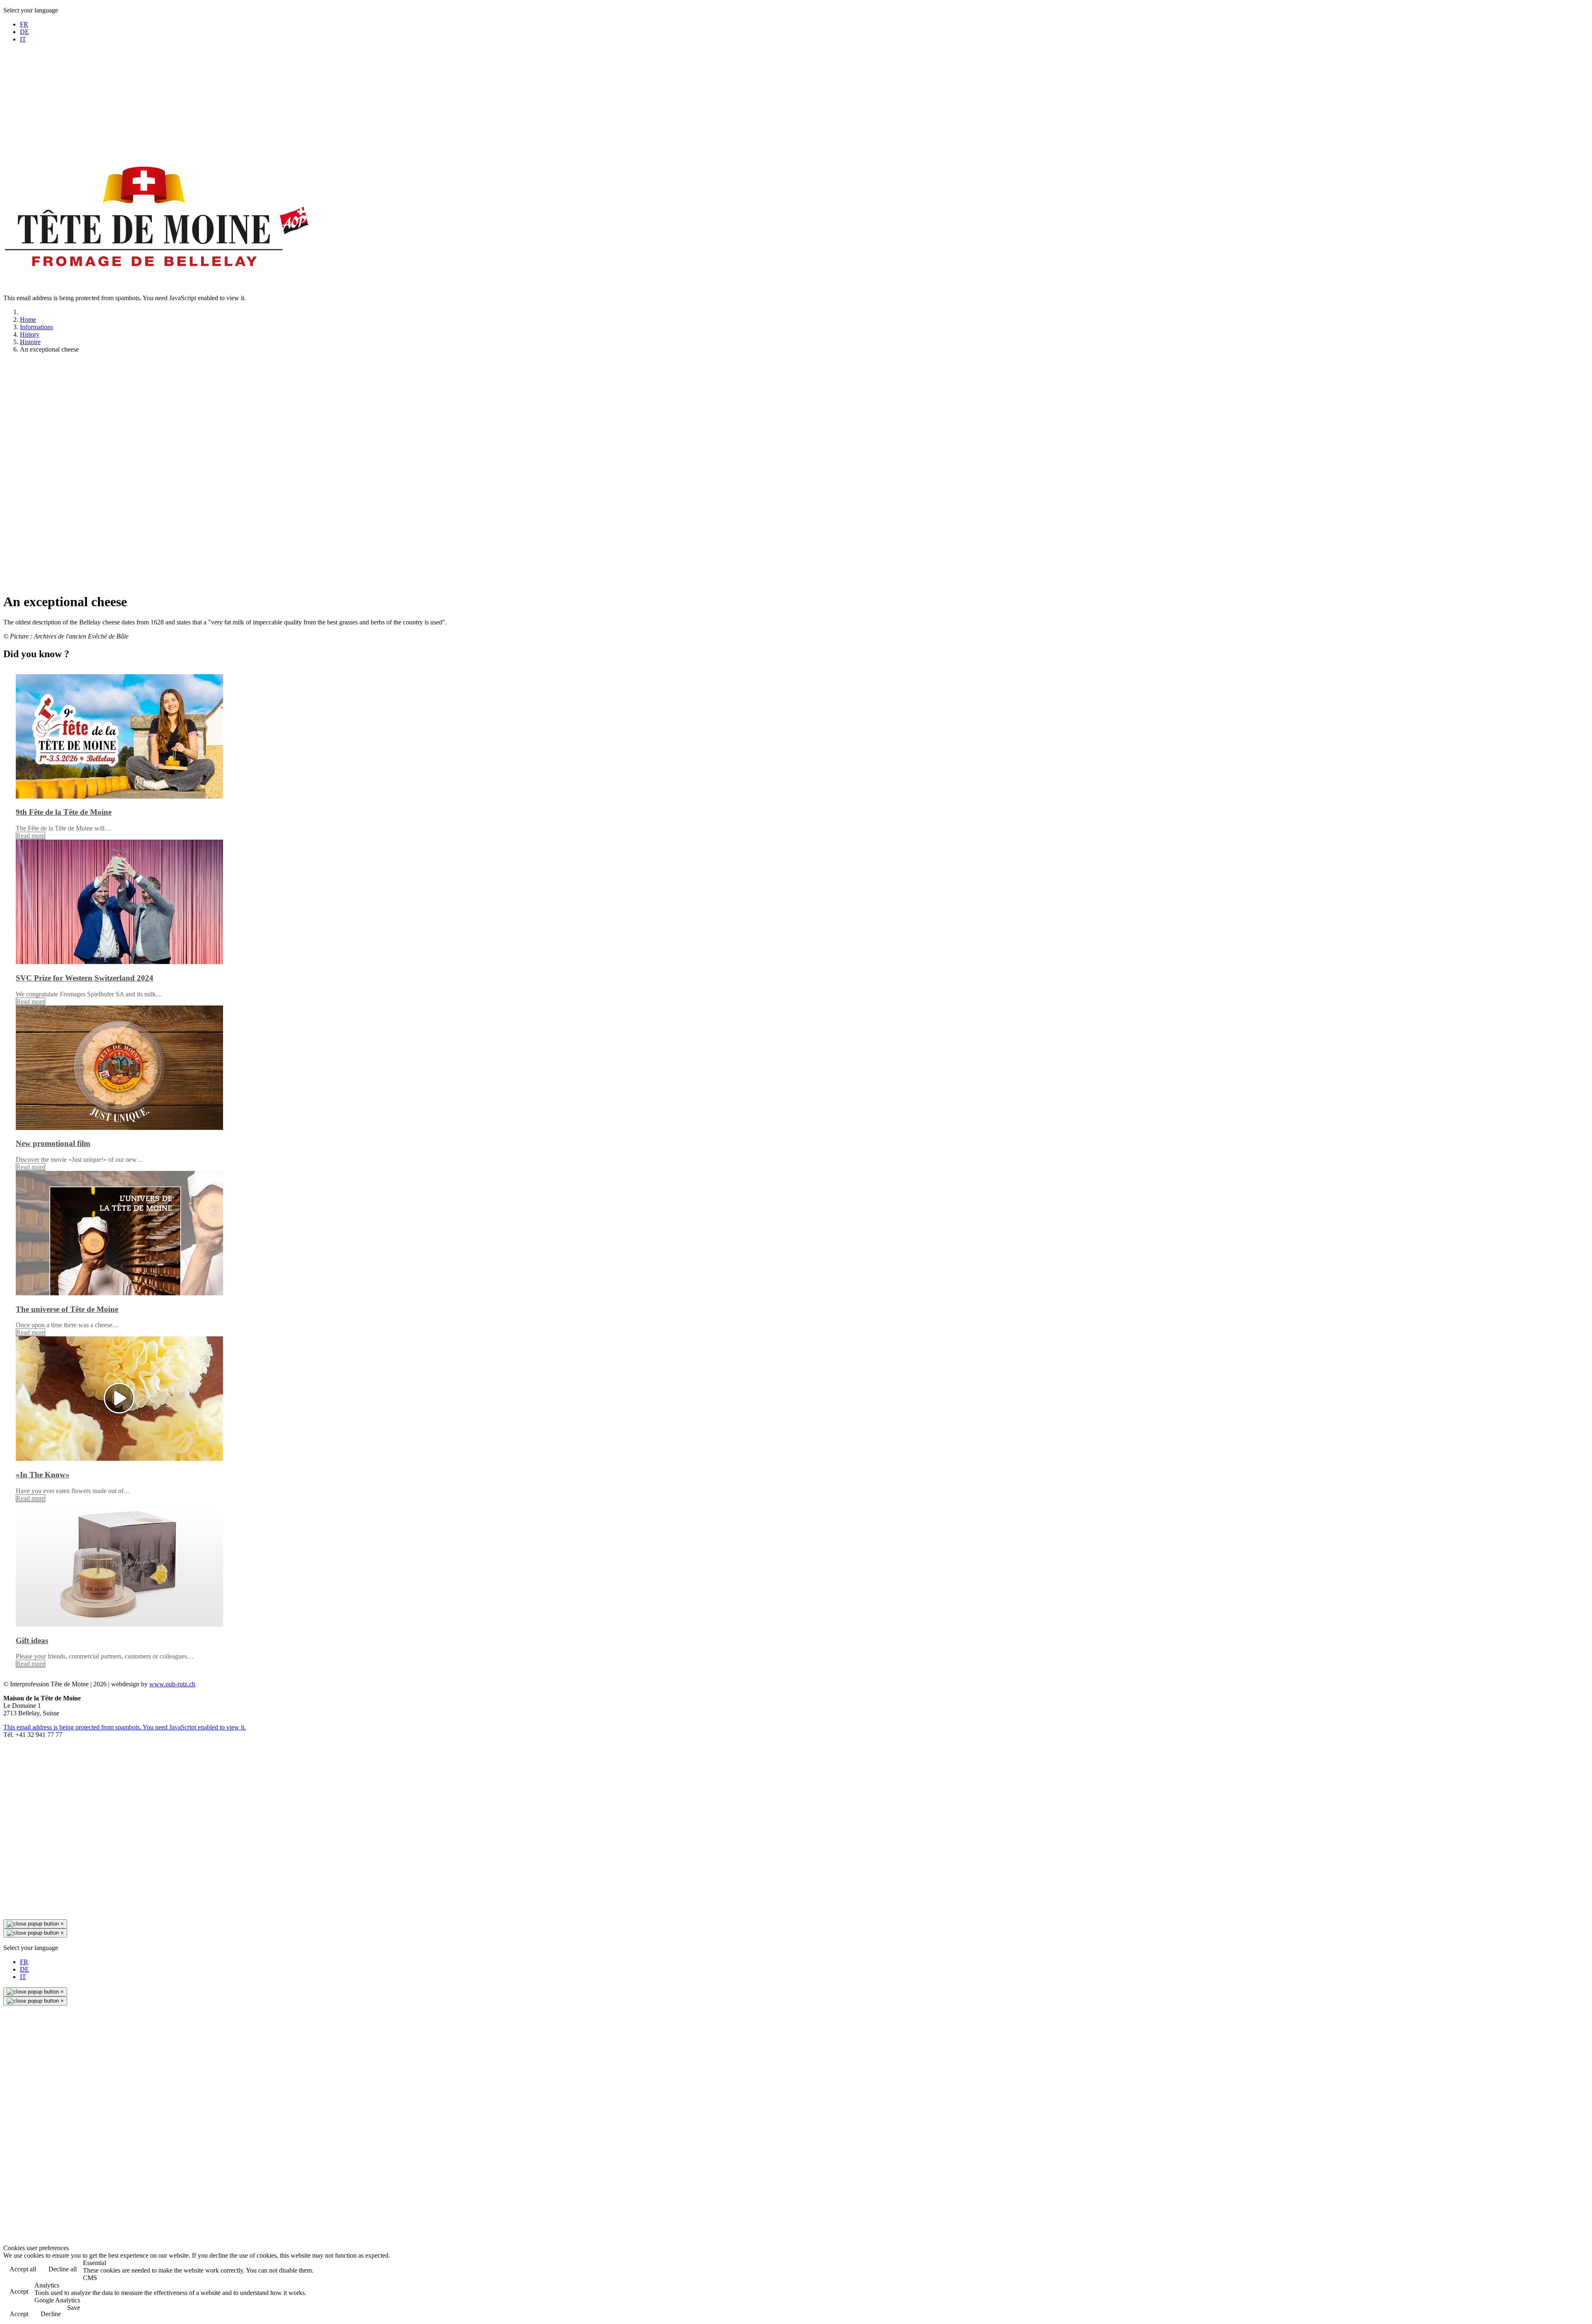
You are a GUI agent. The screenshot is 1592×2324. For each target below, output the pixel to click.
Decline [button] (51, 2314)
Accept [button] (19, 2291)
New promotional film (53, 1143)
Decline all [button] (63, 2269)
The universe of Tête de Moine (67, 1309)
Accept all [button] (23, 2269)
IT (23, 39)
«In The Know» (43, 1475)
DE (24, 32)
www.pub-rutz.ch (172, 1684)
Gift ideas (32, 1640)
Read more (30, 836)
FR (24, 24)
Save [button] (74, 2308)
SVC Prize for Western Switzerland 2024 (85, 978)
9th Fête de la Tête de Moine (64, 812)
